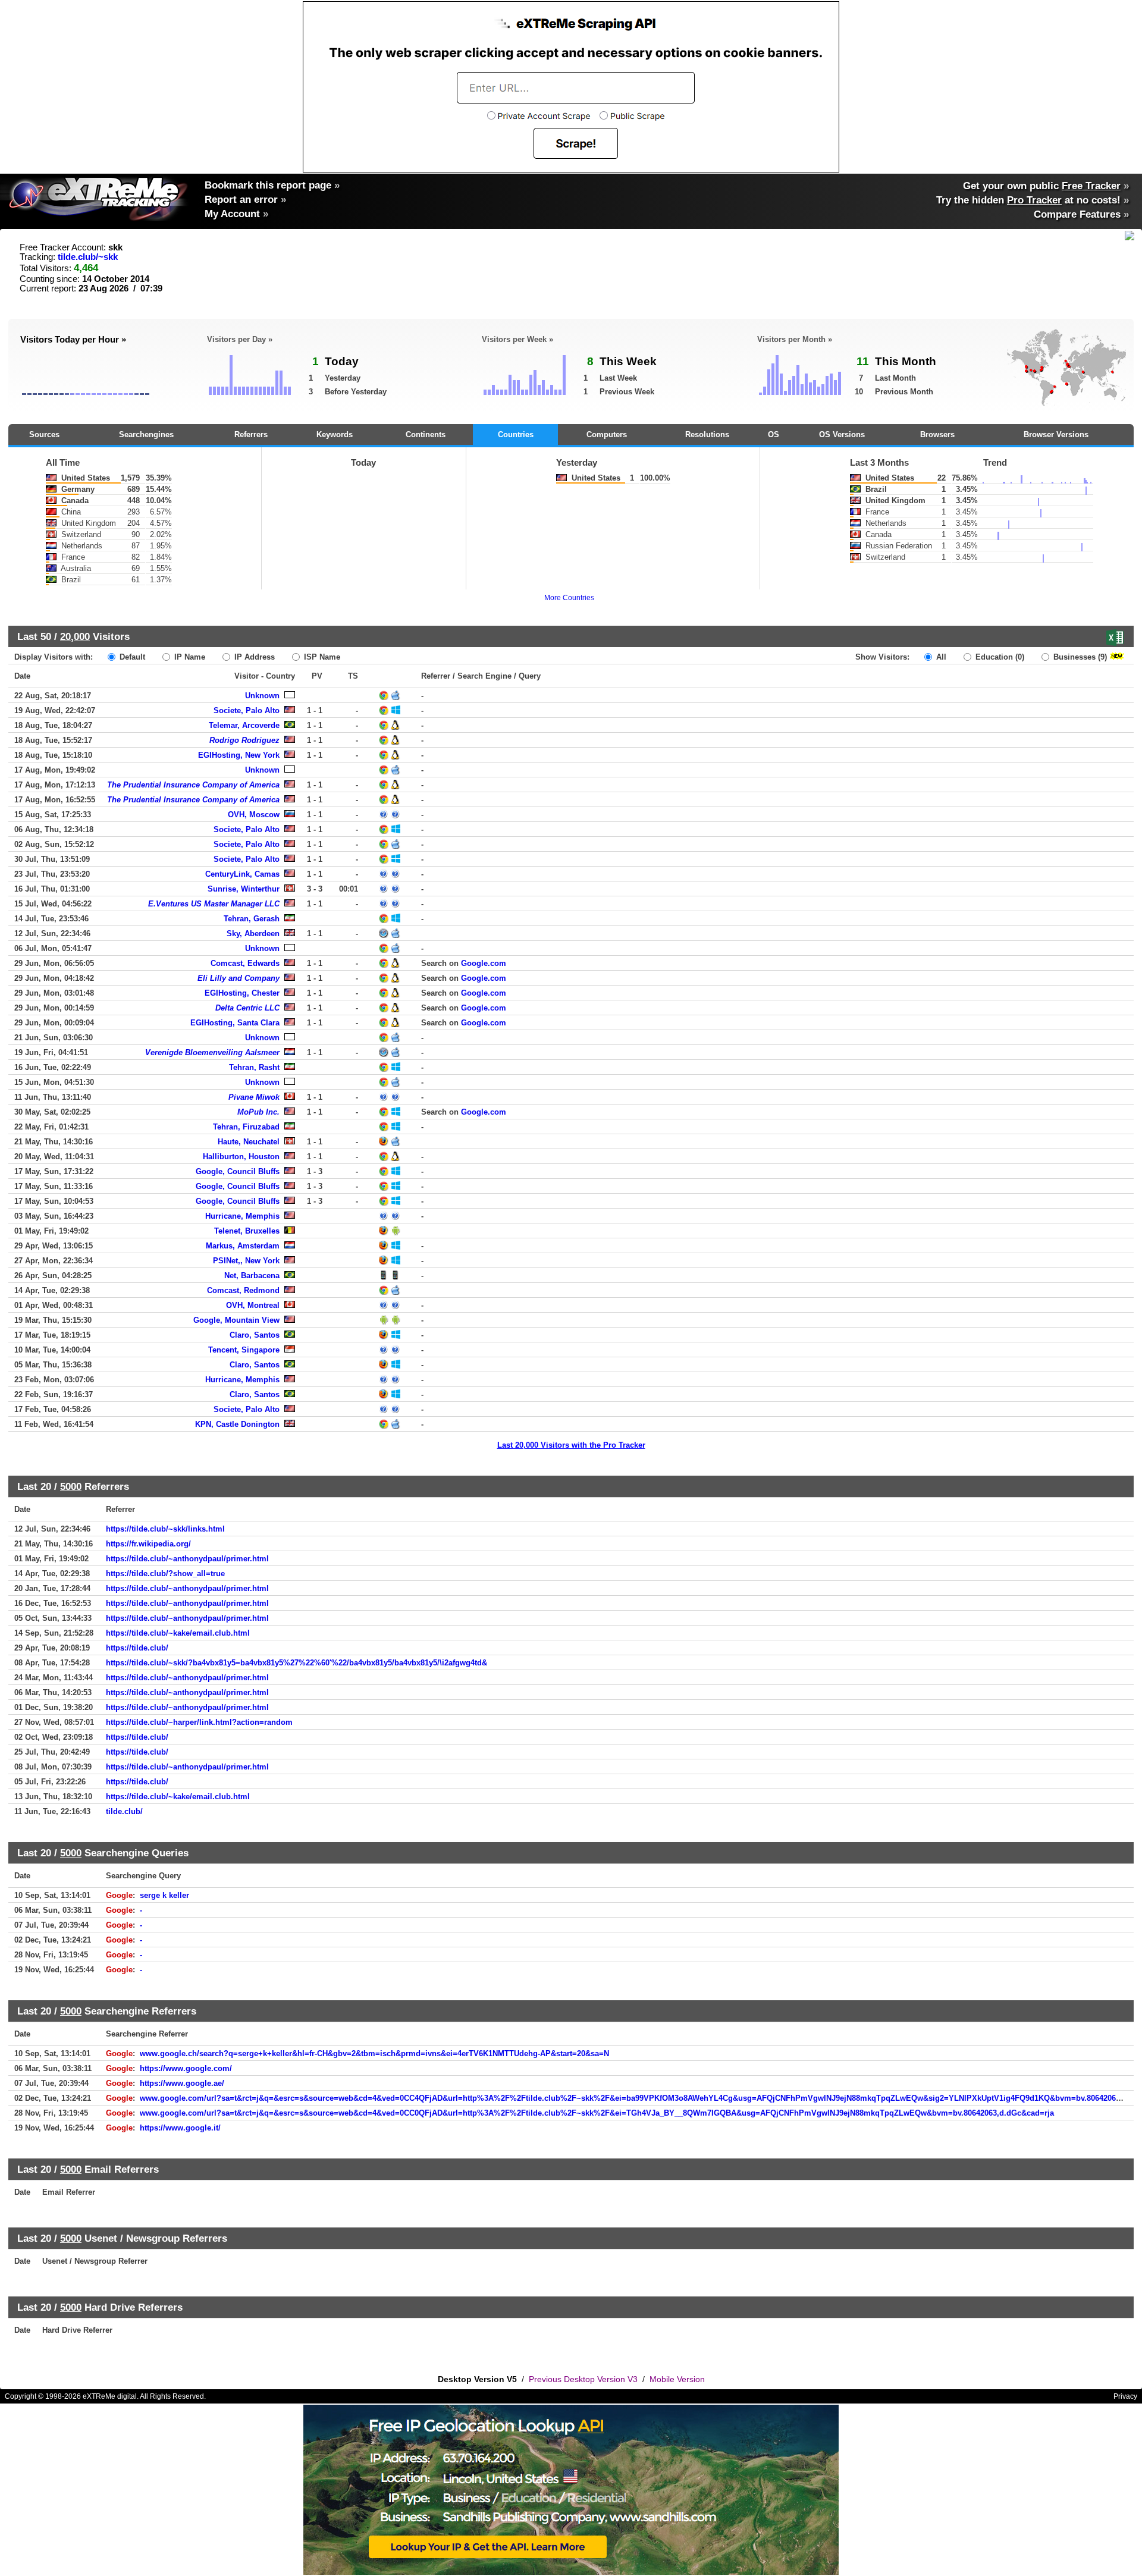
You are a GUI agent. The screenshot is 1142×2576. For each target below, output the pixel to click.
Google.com (484, 963)
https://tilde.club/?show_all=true (165, 1573)
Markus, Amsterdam (243, 1246)
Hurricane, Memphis (242, 1216)
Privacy (1125, 2396)
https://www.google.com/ (186, 2068)
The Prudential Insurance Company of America (193, 785)
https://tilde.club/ (137, 1648)
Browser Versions (1056, 434)
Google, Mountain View (236, 1320)
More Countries (569, 598)
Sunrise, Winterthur (244, 889)
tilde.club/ (124, 1811)
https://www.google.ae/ (182, 2083)
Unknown (262, 696)
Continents (426, 434)
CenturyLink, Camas (242, 874)
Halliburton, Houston (241, 1157)
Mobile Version (677, 2379)
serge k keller (164, 1895)
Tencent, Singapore (244, 1350)
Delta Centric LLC (247, 1008)
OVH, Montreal (253, 1305)
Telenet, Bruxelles (247, 1231)
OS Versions (842, 434)
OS (774, 434)
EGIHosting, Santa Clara (235, 1023)
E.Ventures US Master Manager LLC (214, 904)
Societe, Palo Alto (247, 710)
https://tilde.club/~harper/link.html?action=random (199, 1722)
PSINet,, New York (246, 1261)
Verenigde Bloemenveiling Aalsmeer (212, 1052)
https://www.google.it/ (180, 2128)
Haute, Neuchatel (249, 1142)
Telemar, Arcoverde (244, 725)
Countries (516, 434)
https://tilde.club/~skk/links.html (165, 1529)
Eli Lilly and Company (239, 978)
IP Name (189, 657)
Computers (607, 434)
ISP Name (321, 657)
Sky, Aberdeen (253, 934)
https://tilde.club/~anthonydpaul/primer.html (187, 1559)
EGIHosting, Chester (242, 993)
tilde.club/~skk (88, 257)
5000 (71, 1486)
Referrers (251, 434)
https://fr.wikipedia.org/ (148, 1544)
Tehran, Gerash (252, 919)
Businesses (1079, 657)
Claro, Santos (255, 1335)
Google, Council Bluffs (238, 1171)
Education (999, 657)
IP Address (253, 657)
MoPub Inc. (258, 1112)
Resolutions (707, 434)
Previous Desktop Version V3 (583, 2379)
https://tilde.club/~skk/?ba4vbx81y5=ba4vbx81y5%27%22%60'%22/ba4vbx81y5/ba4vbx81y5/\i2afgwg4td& (297, 1663)
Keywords (335, 434)
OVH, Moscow (254, 815)
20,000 (75, 636)
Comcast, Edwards (245, 963)
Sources (44, 434)
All (940, 657)
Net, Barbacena (252, 1276)
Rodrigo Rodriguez (244, 740)
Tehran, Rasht (254, 1067)
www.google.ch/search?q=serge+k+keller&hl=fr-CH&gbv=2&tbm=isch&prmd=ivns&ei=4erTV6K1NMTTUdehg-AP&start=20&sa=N (374, 2053)
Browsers (937, 434)
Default (131, 657)
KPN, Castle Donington (237, 1424)
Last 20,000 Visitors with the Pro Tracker (571, 1445)
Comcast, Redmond (243, 1290)
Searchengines (146, 434)
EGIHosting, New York (239, 755)
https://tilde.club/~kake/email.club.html (178, 1633)
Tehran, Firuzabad (246, 1127)
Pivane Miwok (254, 1097)
